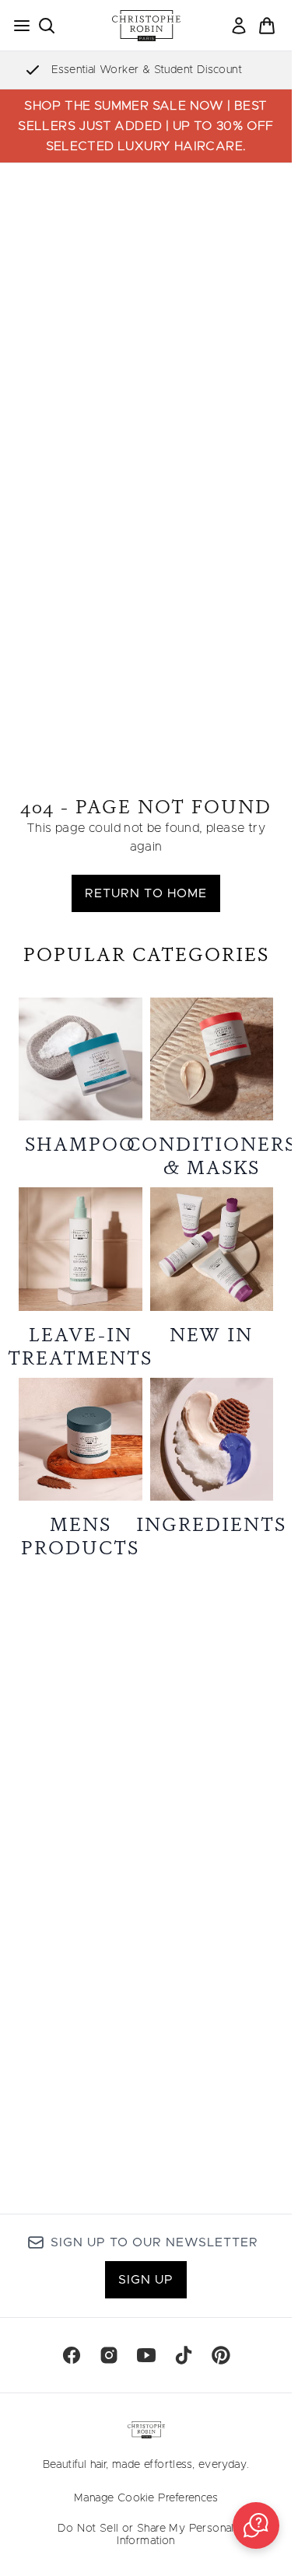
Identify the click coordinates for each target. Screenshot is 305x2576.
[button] (256, 2525)
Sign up (146, 2280)
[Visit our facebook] (72, 2355)
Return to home (146, 893)
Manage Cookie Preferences (146, 2498)
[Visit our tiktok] (184, 2355)
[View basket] (267, 26)
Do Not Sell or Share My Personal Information (146, 2535)
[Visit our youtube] (146, 2355)
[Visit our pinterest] (221, 2355)
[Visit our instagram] (109, 2355)
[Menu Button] (17, 26)
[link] (239, 26)
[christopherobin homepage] (146, 26)
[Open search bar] (47, 26)
